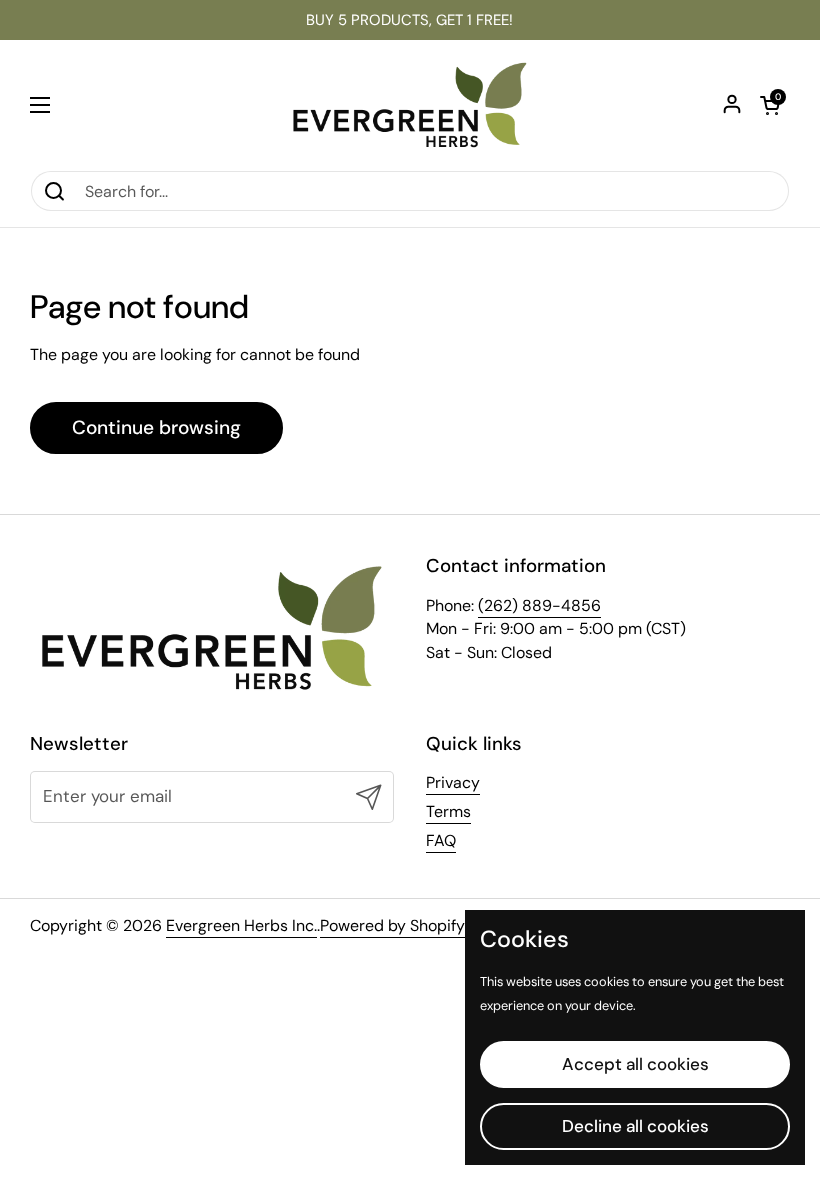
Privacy (453, 782)
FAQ (441, 840)
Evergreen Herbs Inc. (241, 925)
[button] (770, 105)
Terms (448, 811)
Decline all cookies (635, 1126)
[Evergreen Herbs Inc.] (410, 105)
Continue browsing (156, 427)
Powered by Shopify (392, 925)
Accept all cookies (635, 1064)
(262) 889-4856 (539, 605)
